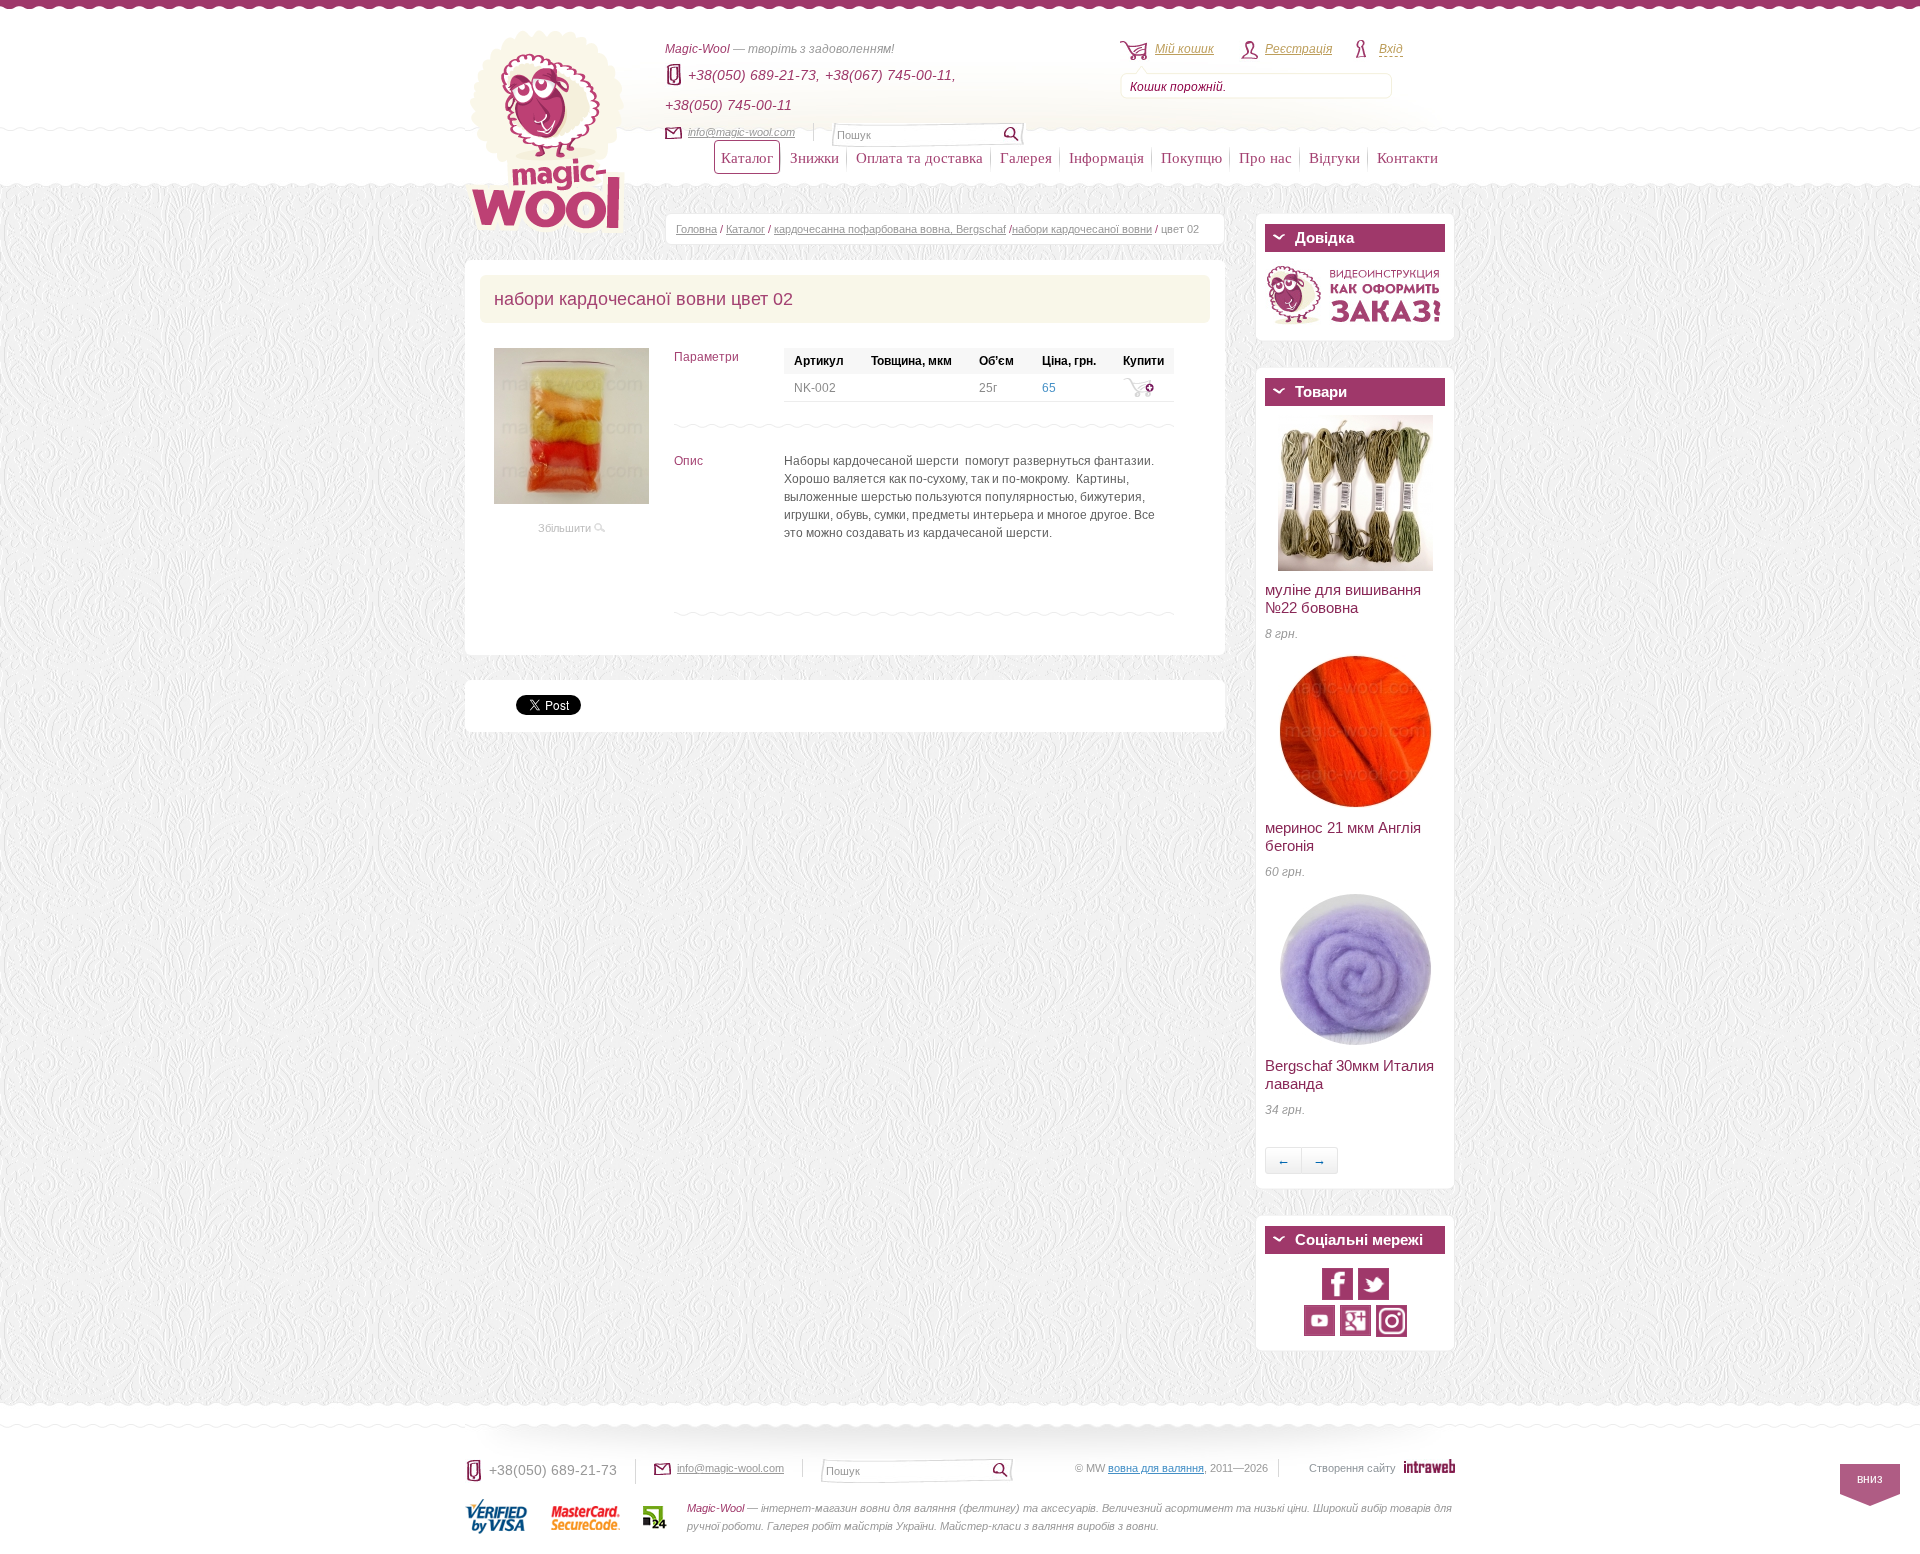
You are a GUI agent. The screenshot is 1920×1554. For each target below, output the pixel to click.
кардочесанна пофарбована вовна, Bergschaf (890, 229)
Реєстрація (1298, 49)
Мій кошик (1184, 49)
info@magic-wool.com (741, 132)
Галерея (1026, 157)
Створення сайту (1352, 1468)
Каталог (747, 157)
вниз (1870, 1479)
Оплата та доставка (919, 157)
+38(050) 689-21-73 (553, 1470)
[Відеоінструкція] (1355, 328)
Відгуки (1334, 157)
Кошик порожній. (1178, 87)
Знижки (814, 157)
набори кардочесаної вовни (1082, 229)
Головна (696, 229)
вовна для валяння (1156, 1468)
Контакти (1407, 157)
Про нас (1265, 157)
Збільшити (566, 528)
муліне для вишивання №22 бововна (1343, 598)
